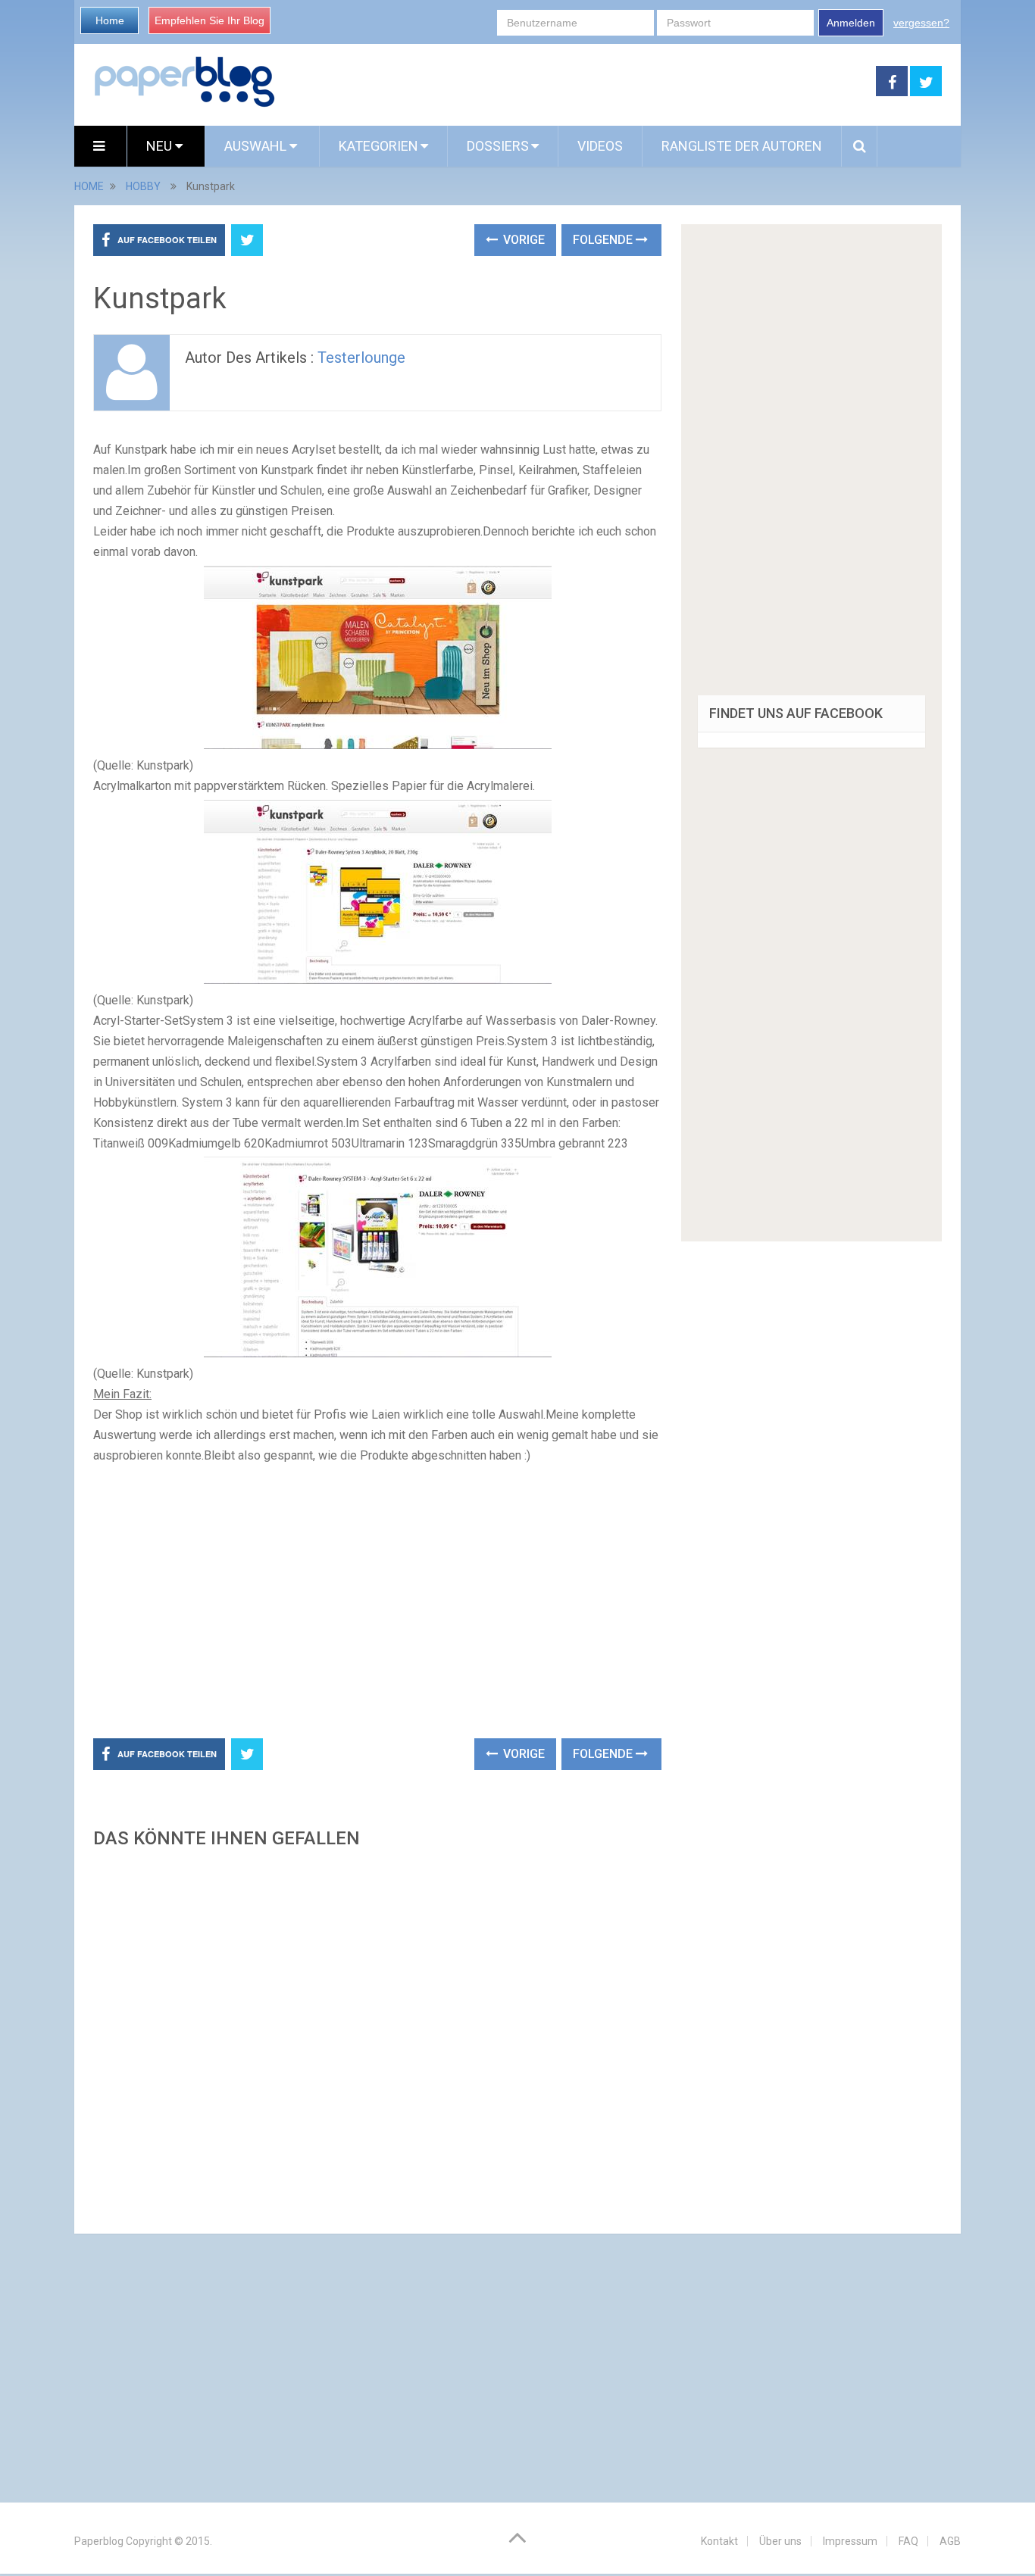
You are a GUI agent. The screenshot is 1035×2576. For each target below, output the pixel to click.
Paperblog (99, 2541)
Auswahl (257, 146)
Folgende (604, 240)
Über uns (780, 2541)
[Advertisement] (576, 82)
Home (110, 20)
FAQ (908, 2541)
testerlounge (361, 358)
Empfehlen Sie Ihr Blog (210, 20)
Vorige (522, 240)
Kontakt (719, 2541)
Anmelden (851, 23)
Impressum (850, 2541)
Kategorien (378, 146)
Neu (161, 146)
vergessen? (921, 23)
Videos (600, 146)
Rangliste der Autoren (742, 146)
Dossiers (498, 146)
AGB (950, 2541)
